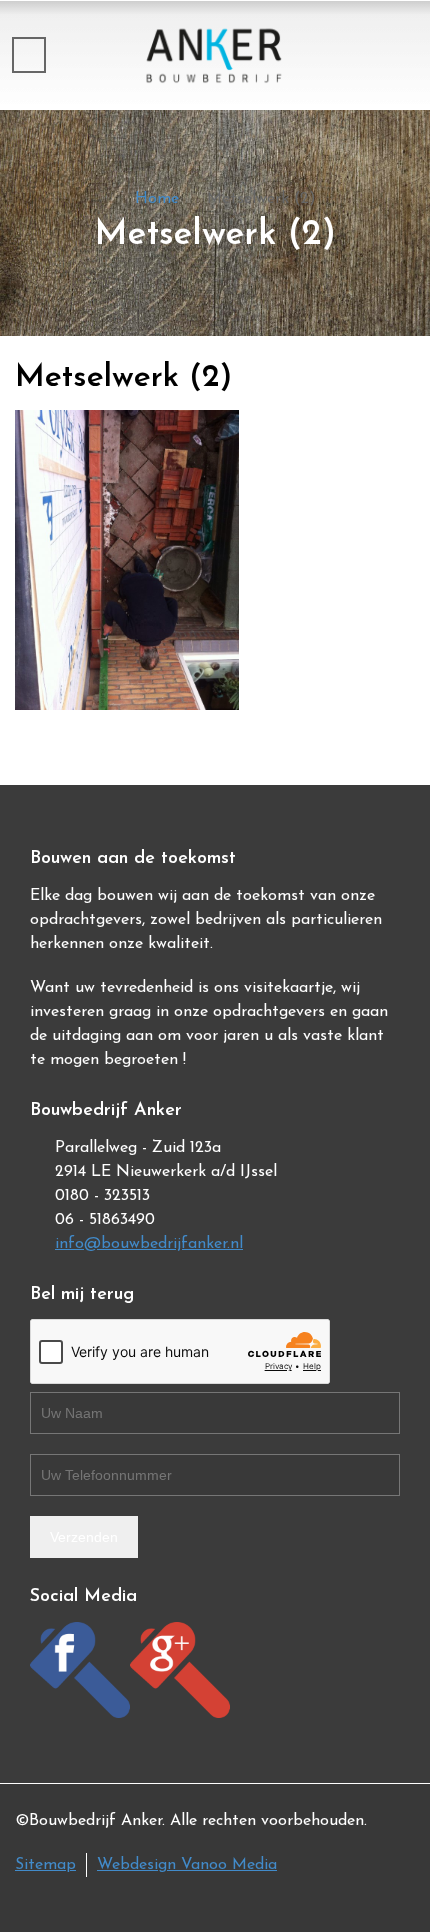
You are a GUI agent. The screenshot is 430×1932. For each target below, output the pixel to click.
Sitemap (45, 1865)
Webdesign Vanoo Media (187, 1865)
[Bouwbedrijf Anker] (215, 55)
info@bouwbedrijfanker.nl (149, 1244)
